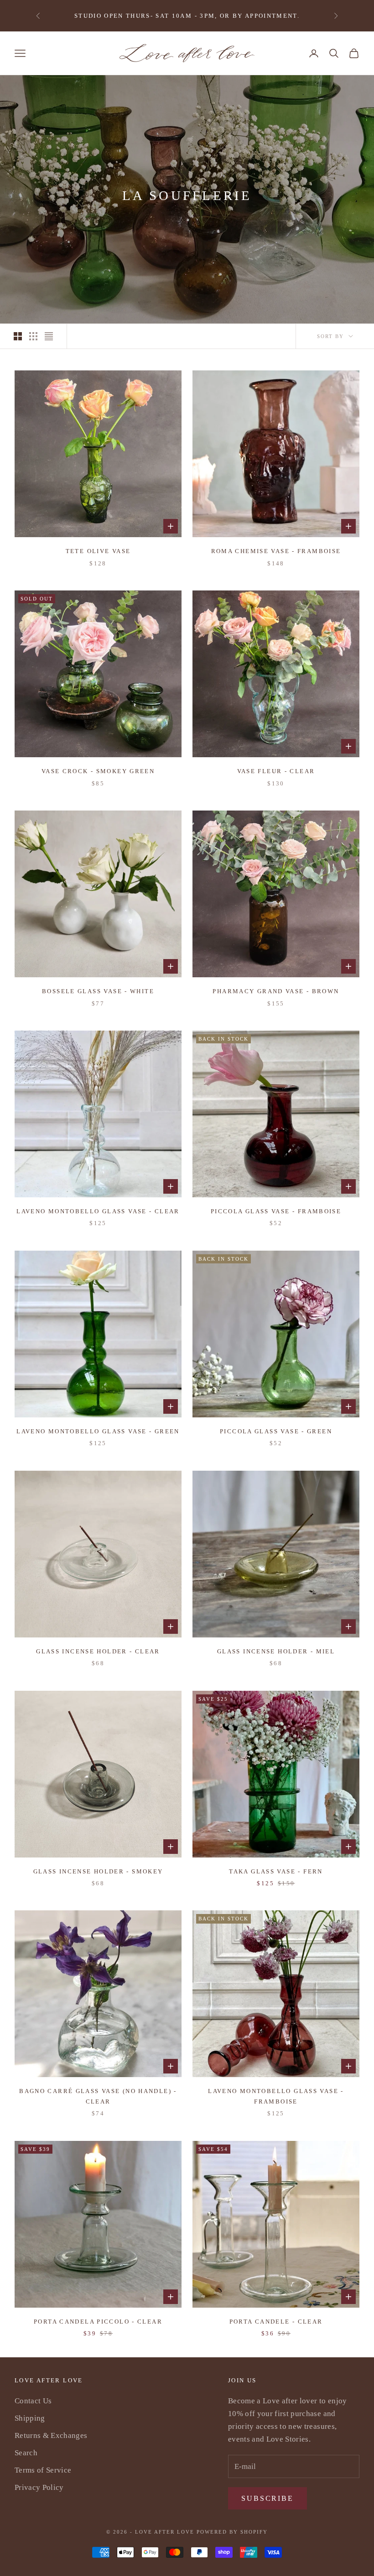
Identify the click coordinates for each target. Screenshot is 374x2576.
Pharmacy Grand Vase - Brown (276, 991)
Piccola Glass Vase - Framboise (276, 1211)
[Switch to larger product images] (18, 336)
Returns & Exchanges (51, 2435)
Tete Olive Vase (98, 551)
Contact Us (33, 2401)
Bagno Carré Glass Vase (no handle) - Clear (98, 2096)
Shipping (30, 2418)
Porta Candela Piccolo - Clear (98, 2322)
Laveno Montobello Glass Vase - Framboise (276, 2096)
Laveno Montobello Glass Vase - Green (98, 1431)
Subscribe (268, 2498)
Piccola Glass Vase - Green (276, 1431)
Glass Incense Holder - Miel (276, 1651)
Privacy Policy (39, 2487)
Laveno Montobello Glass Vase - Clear (98, 1211)
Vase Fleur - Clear (276, 771)
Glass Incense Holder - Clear (98, 1651)
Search (26, 2453)
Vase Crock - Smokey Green (98, 771)
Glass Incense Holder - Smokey (98, 1871)
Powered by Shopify (232, 2532)
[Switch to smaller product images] (33, 336)
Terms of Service (43, 2470)
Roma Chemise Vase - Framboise (276, 551)
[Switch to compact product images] (49, 336)
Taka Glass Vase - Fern (276, 1871)
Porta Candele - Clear (276, 2322)
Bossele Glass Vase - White (98, 991)
